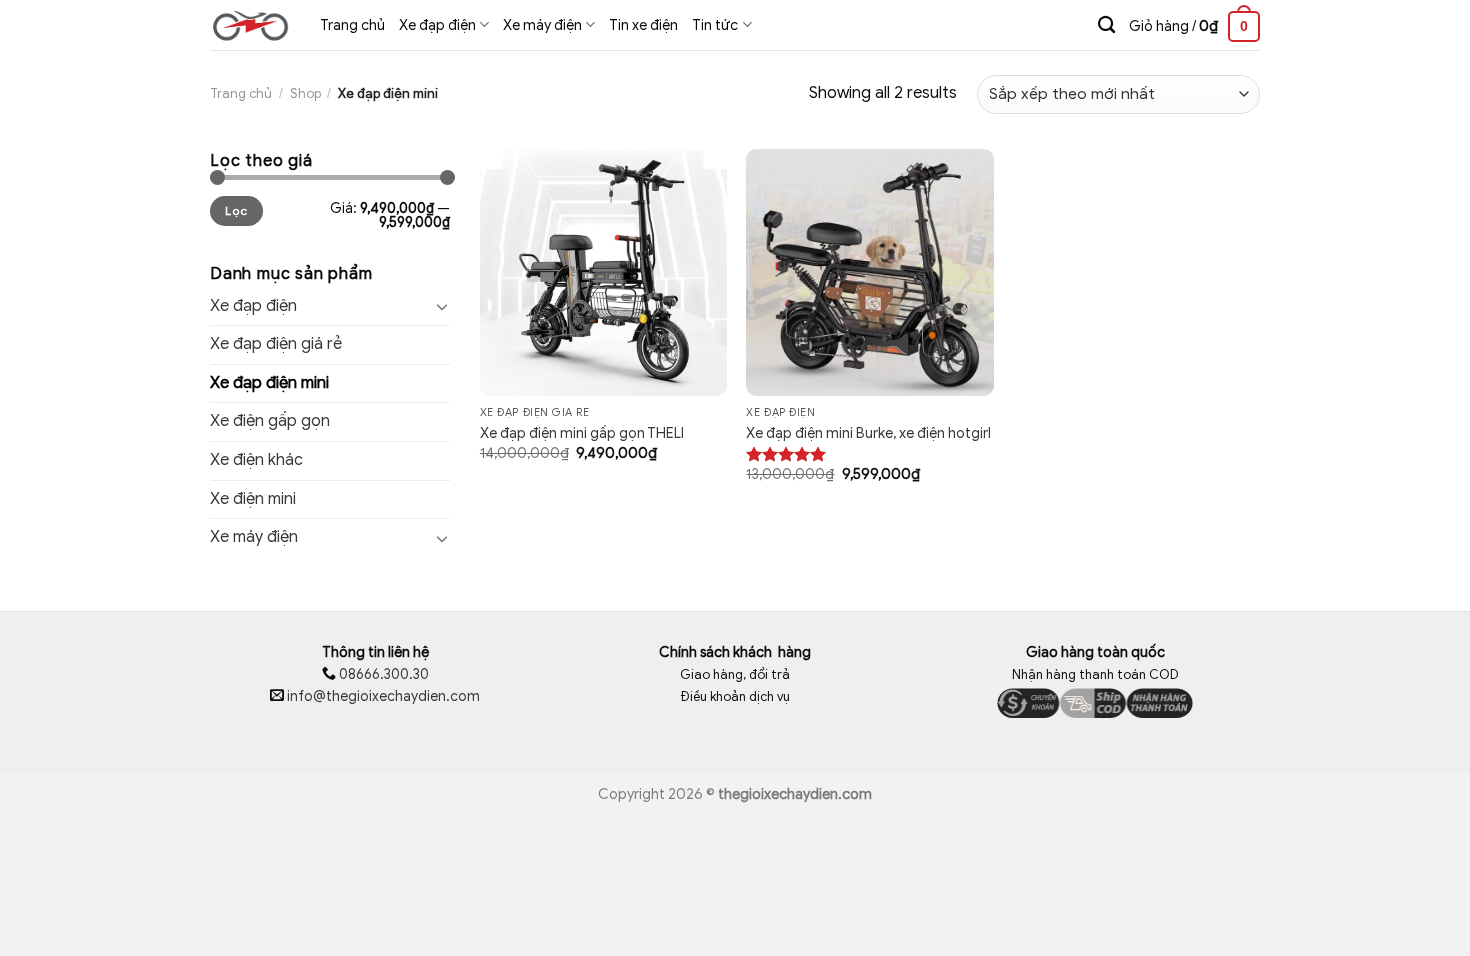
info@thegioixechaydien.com (383, 696)
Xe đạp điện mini (269, 383)
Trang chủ (241, 94)
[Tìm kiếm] (1106, 25)
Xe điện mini (253, 499)
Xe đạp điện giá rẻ (276, 344)
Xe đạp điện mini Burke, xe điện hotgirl (868, 433)
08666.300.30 (382, 674)
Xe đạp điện (253, 306)
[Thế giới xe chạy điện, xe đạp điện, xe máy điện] (250, 25)
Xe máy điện (254, 537)
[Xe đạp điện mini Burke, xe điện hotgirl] (869, 272)
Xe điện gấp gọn (270, 421)
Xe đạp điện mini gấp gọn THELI (582, 433)
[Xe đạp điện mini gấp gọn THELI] (603, 272)
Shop (305, 94)
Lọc (236, 211)
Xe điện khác (256, 460)
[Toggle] (442, 306)
